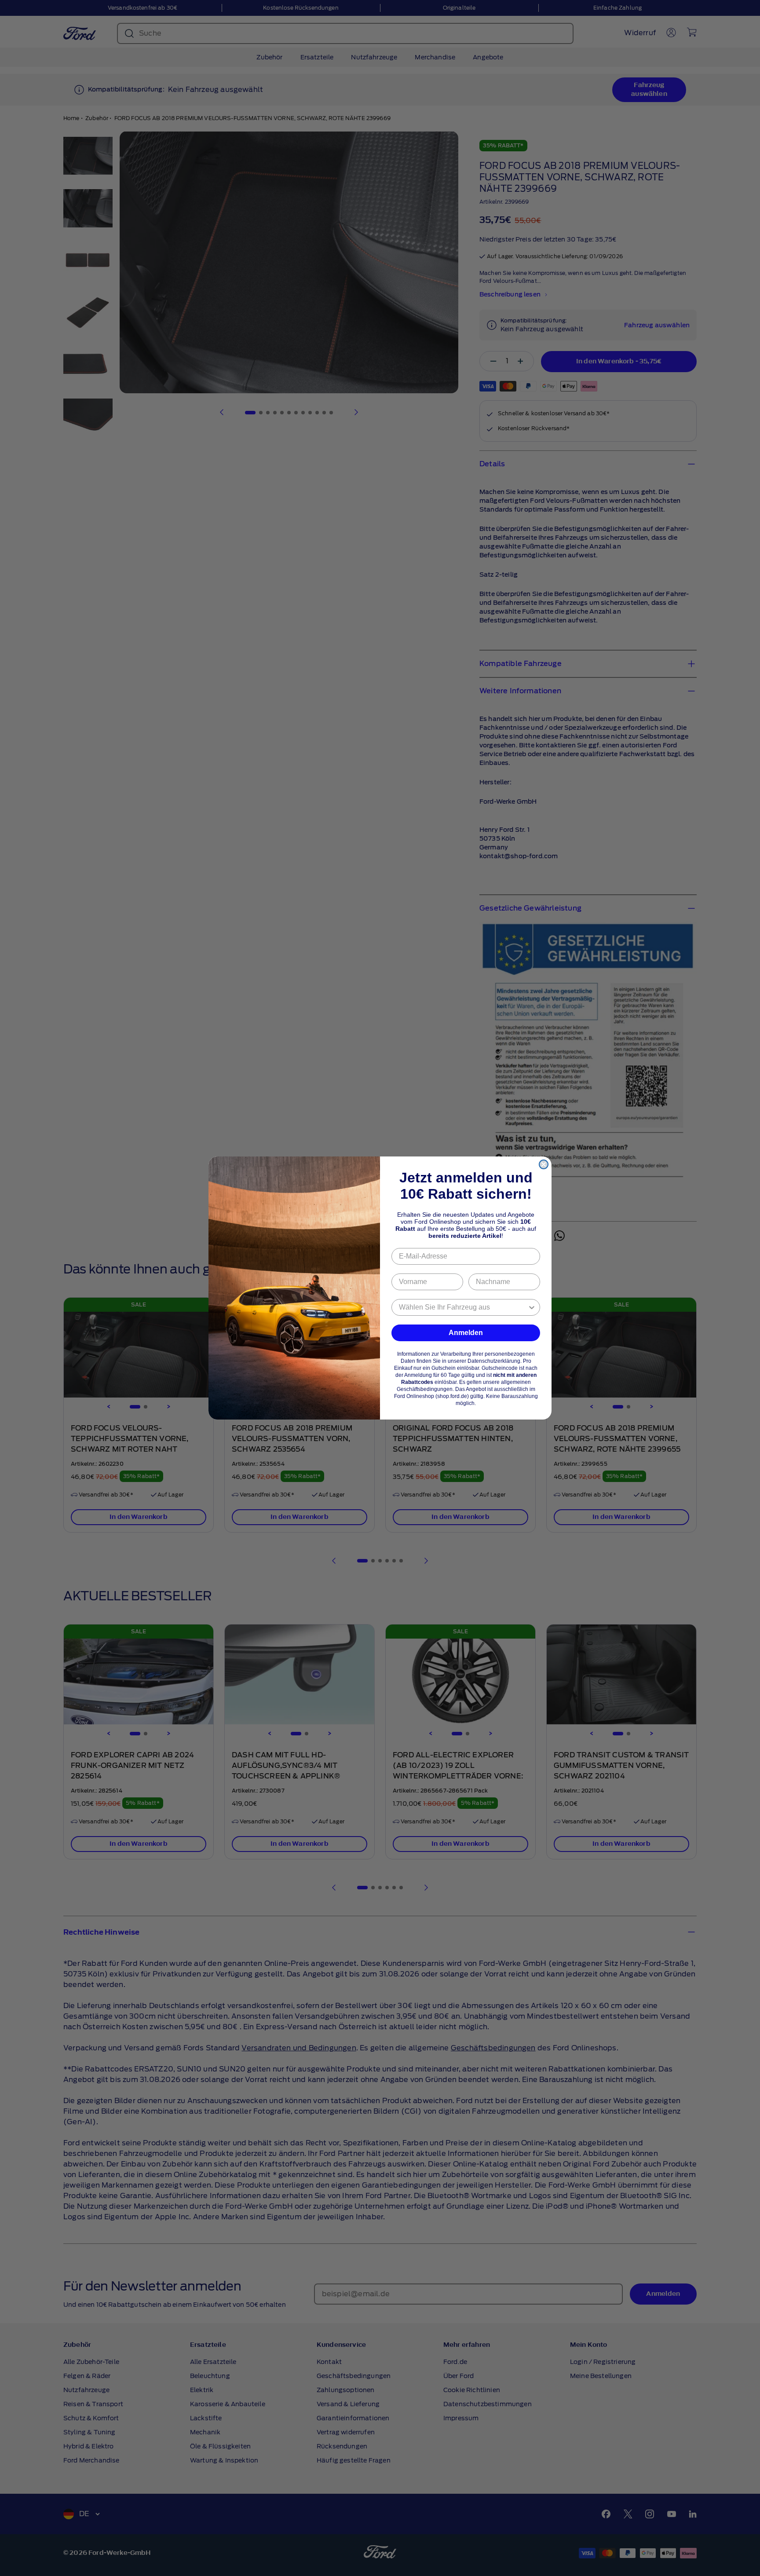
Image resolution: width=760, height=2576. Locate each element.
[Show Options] (532, 1307)
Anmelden (466, 1333)
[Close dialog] (544, 1164)
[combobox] (463, 1307)
